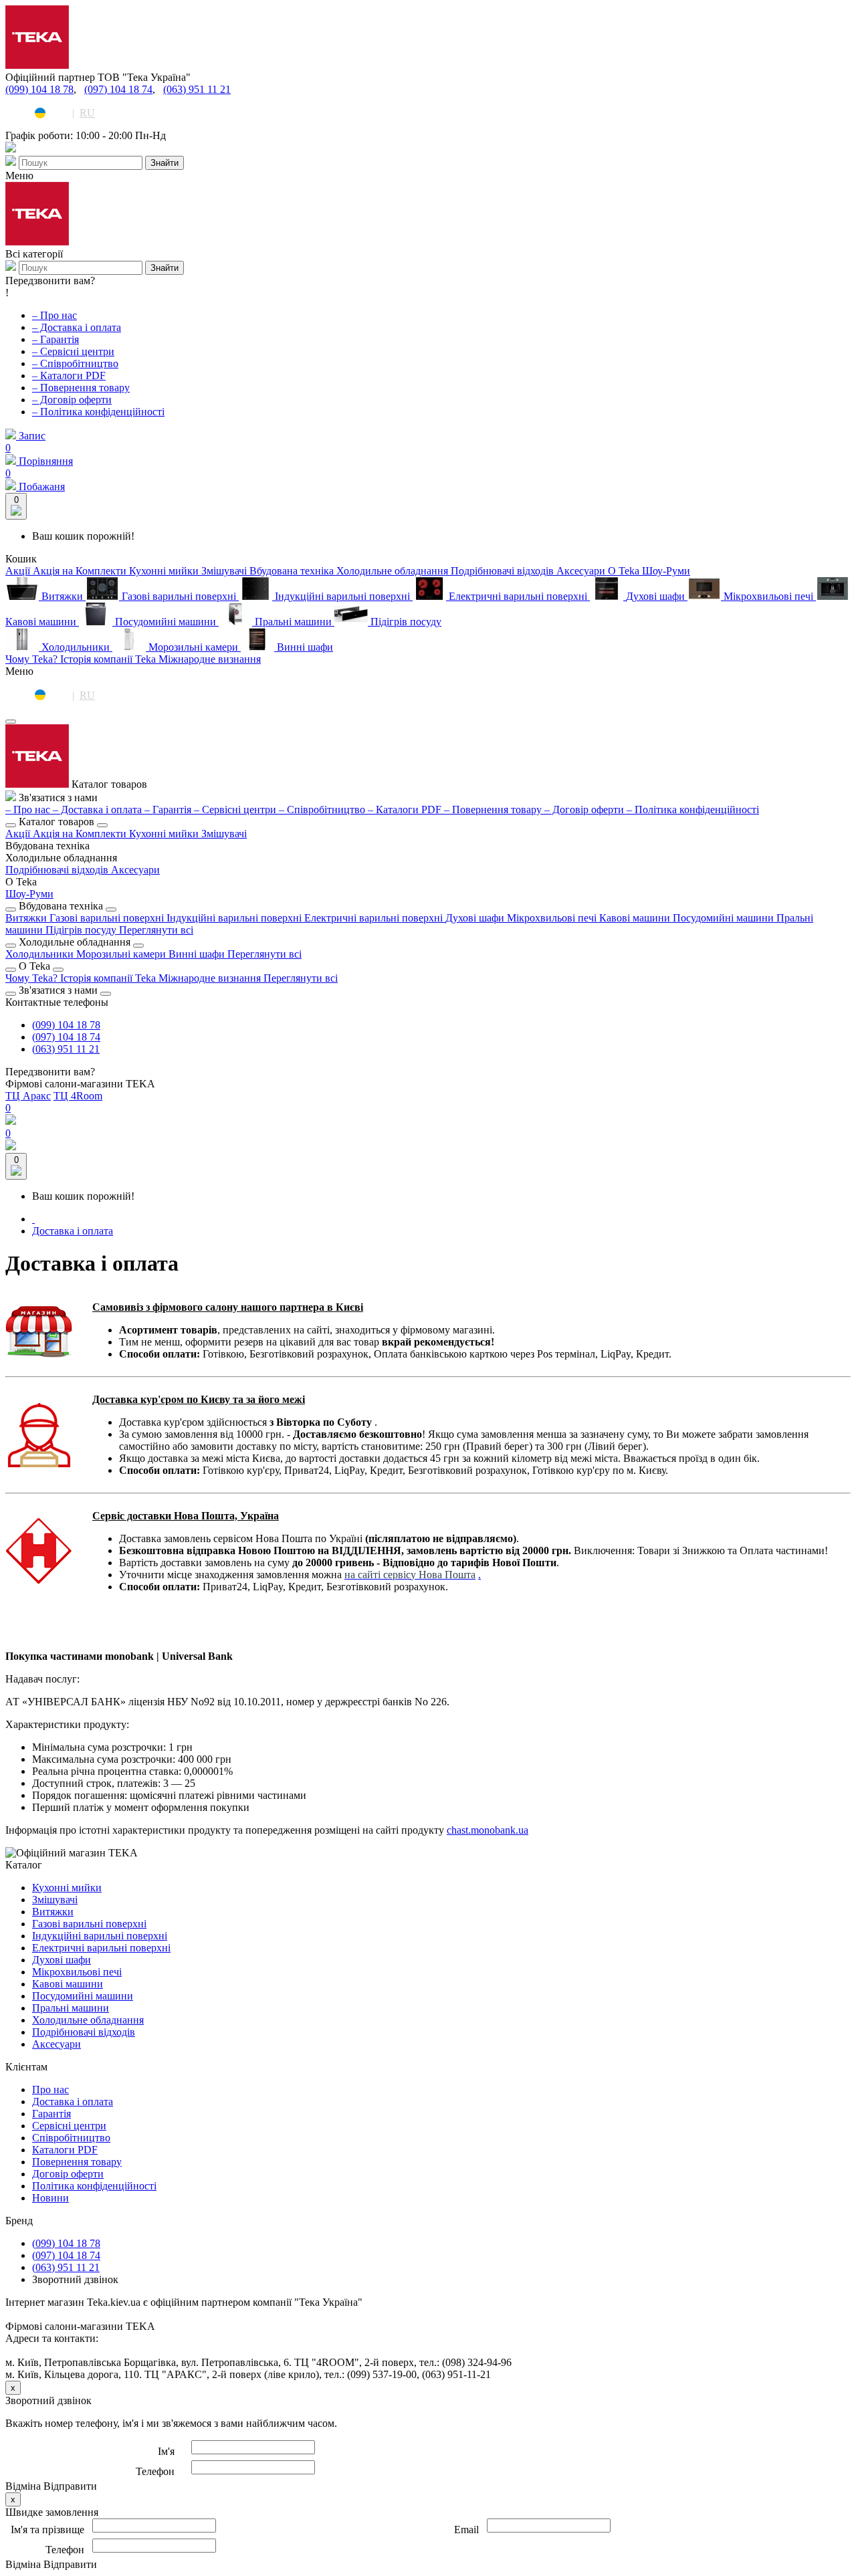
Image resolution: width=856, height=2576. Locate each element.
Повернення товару (77, 2162)
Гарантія (51, 2114)
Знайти (165, 163)
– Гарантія (56, 339)
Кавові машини (636, 918)
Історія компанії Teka (109, 978)
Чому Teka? (33, 978)
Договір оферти (68, 2174)
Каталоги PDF (65, 2150)
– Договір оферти (72, 400)
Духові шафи (476, 918)
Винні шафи (198, 954)
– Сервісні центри (73, 351)
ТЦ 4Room (78, 1096)
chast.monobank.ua (488, 1830)
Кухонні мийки (165, 834)
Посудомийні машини (725, 918)
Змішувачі (224, 834)
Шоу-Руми (29, 894)
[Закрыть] (11, 722)
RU (87, 113)
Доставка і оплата (73, 1231)
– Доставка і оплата (77, 327)
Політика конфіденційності (94, 2186)
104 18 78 (66, 1025)
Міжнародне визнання (211, 978)
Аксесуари (135, 870)
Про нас (50, 2089)
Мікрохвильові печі (553, 918)
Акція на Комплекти (81, 834)
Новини (50, 2198)
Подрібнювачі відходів (58, 870)
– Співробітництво (75, 363)
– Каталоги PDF (69, 375)
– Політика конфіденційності (98, 412)
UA (59, 113)
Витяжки (27, 918)
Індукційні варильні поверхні (235, 918)
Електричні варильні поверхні (375, 918)
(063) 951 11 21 (197, 89)
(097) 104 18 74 (118, 89)
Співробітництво (71, 2138)
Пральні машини (71, 2008)
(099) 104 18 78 (39, 89)
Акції (19, 834)
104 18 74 (66, 1037)
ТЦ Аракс (28, 1096)
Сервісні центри (69, 2126)
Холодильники (41, 954)
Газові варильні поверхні (108, 918)
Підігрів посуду (82, 930)
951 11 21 (66, 1049)
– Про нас (55, 315)
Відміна (23, 2486)
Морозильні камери (122, 954)
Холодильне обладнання (88, 2020)
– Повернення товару (81, 388)
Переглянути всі (156, 930)
